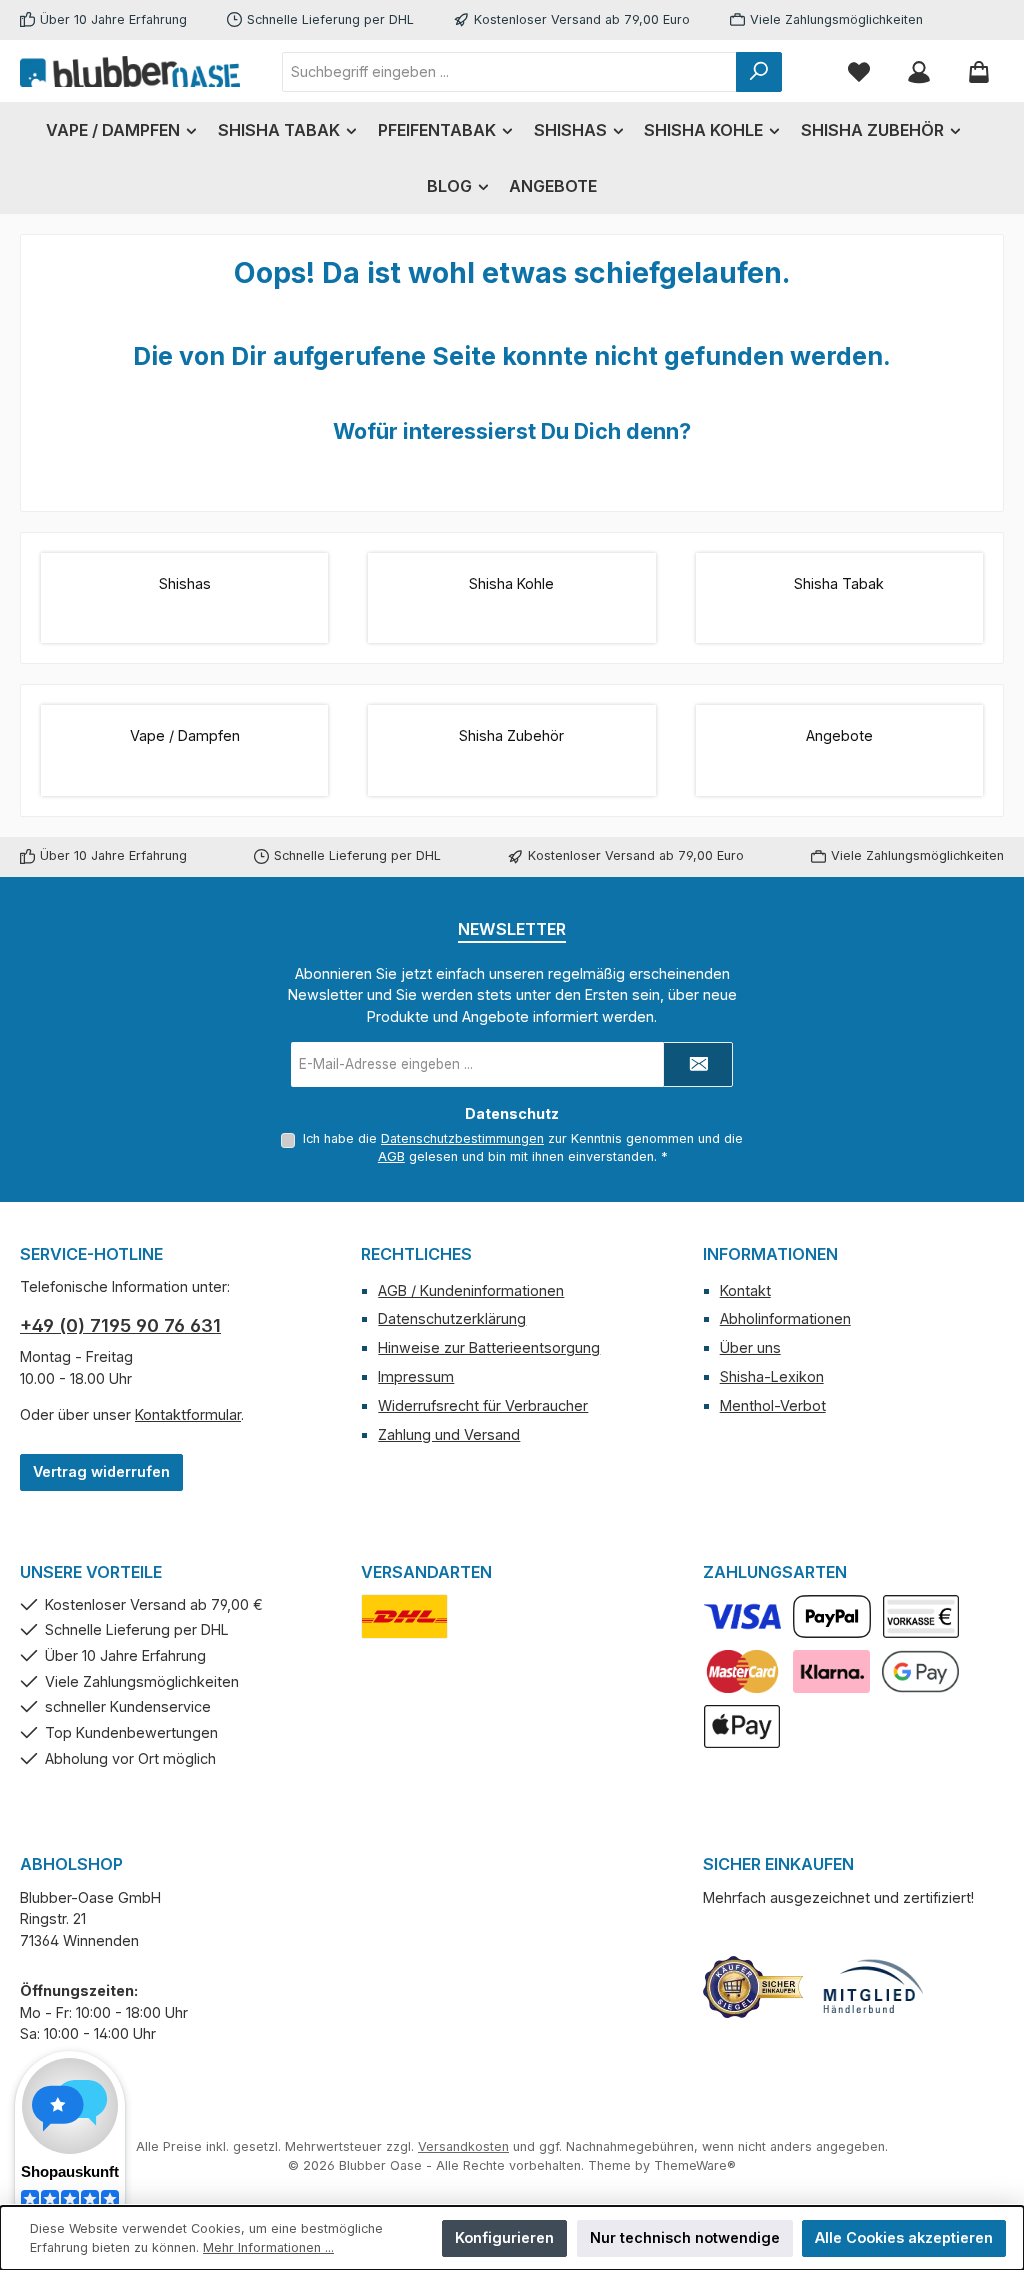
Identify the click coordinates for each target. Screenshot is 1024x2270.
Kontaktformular (188, 1414)
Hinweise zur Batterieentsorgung (489, 1347)
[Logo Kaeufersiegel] (753, 1987)
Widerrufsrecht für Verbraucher (483, 1405)
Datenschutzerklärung (452, 1318)
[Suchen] (759, 72)
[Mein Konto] (919, 71)
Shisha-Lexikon (772, 1376)
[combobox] (509, 72)
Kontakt (745, 1290)
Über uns (750, 1347)
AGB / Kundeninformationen (471, 1290)
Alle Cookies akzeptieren (904, 2237)
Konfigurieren (504, 2237)
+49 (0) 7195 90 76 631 (120, 1325)
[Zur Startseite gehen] (130, 71)
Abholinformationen (785, 1318)
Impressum (416, 1376)
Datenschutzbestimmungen (462, 1138)
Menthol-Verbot (773, 1405)
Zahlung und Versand (449, 1434)
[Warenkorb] (979, 71)
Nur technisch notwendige (685, 2237)
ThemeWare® (695, 2165)
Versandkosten (463, 2146)
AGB (391, 1156)
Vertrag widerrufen (101, 1471)
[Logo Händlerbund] (873, 1987)
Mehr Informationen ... (268, 2247)
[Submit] (698, 1064)
